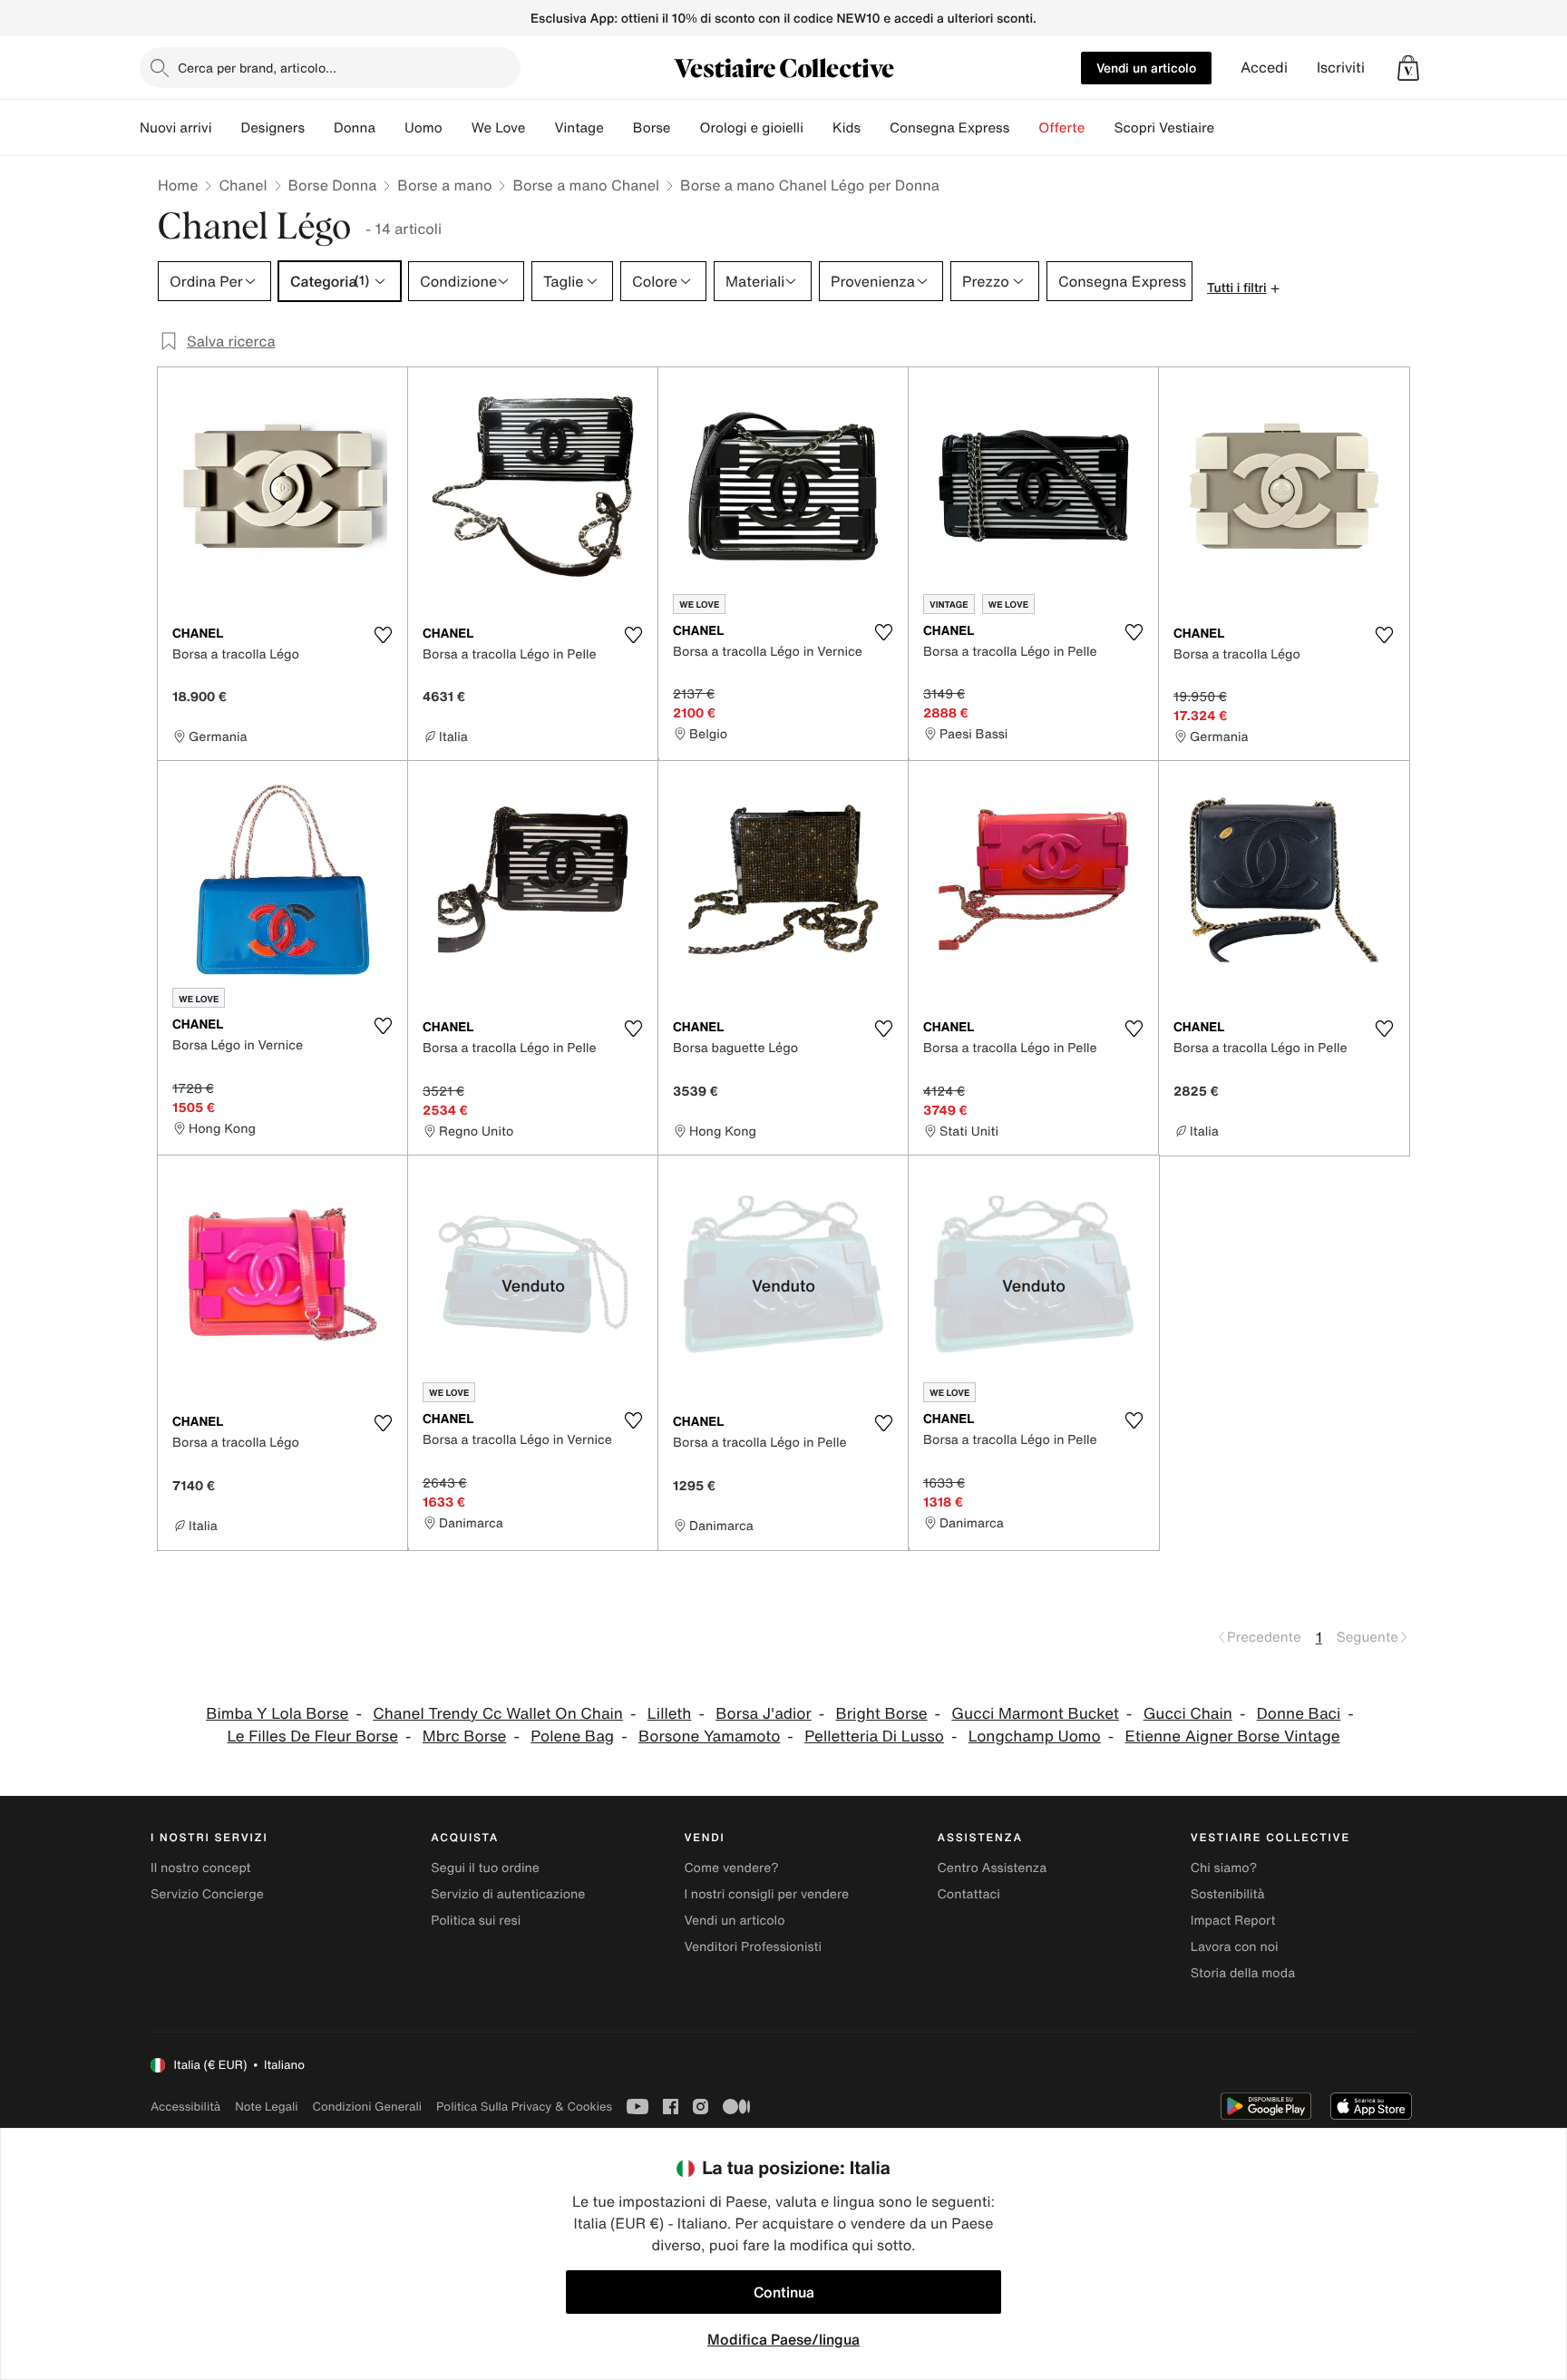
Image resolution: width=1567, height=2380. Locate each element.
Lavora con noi (1235, 1947)
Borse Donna (333, 185)
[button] (1408, 68)
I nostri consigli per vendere (766, 1894)
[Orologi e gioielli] (818, 128)
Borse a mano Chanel (586, 185)
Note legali (266, 2107)
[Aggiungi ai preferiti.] (383, 635)
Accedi (1264, 68)
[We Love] (540, 128)
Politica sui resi (476, 1921)
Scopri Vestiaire (1164, 128)
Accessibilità (185, 2107)
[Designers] (319, 128)
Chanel (243, 185)
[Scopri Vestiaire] (1229, 128)
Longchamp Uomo (1035, 1736)
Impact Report (1233, 1921)
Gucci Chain (1188, 1714)
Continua (784, 2292)
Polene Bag (572, 1736)
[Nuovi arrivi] (226, 128)
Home (178, 185)
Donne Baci (1299, 1714)
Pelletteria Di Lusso (874, 1736)
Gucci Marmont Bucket (1035, 1714)
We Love (499, 128)
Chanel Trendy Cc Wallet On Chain (498, 1714)
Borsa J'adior (764, 1714)
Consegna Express (949, 128)
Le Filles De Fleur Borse (312, 1736)
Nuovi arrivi (175, 128)
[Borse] (685, 128)
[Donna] (390, 128)
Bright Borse (882, 1714)
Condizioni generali (367, 2107)
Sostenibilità (1228, 1894)
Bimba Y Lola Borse (277, 1714)
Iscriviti (1341, 68)
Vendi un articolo (1146, 68)
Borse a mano (444, 185)
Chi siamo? (1224, 1868)
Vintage (579, 128)
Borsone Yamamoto (709, 1736)
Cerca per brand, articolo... (257, 68)
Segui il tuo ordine (485, 1868)
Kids (847, 128)
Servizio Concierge (207, 1894)
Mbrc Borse (465, 1736)
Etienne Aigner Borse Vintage (1233, 1736)
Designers (273, 128)
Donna (355, 128)
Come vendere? (731, 1868)
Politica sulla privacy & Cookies (524, 2107)
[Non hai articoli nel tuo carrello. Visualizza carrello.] (1408, 68)
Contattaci (969, 1894)
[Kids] (875, 128)
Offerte (1061, 128)
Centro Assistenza (993, 1868)
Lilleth (670, 1714)
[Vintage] (618, 128)
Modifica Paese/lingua (783, 2339)
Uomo (423, 128)
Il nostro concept (201, 1868)
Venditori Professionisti (753, 1947)
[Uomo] (457, 128)
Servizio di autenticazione (508, 1894)
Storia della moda (1243, 1973)
